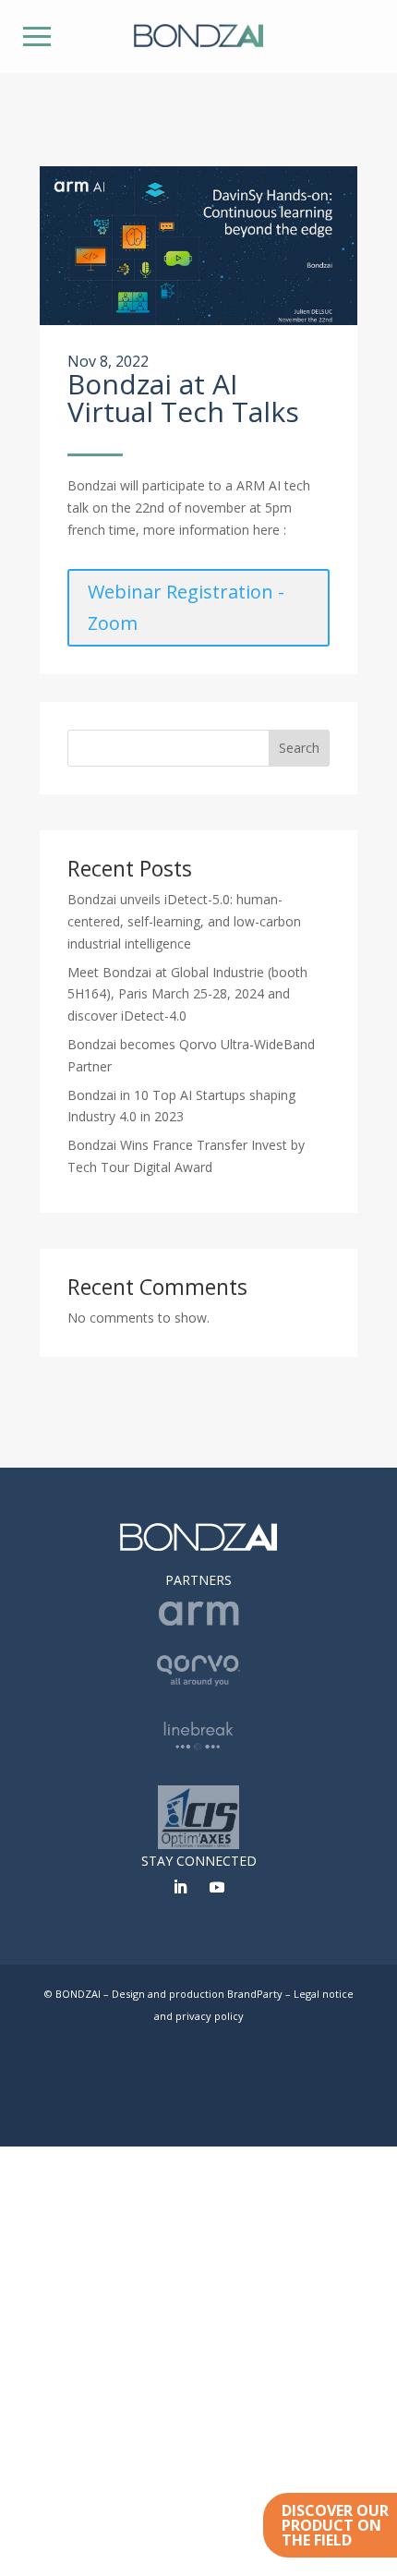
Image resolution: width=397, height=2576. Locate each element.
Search (299, 748)
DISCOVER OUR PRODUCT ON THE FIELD (335, 2525)
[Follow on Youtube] (217, 1887)
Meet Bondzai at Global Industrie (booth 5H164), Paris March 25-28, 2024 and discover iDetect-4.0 (187, 994)
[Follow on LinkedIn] (180, 1887)
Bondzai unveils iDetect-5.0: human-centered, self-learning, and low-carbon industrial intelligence (184, 921)
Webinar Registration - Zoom (186, 607)
